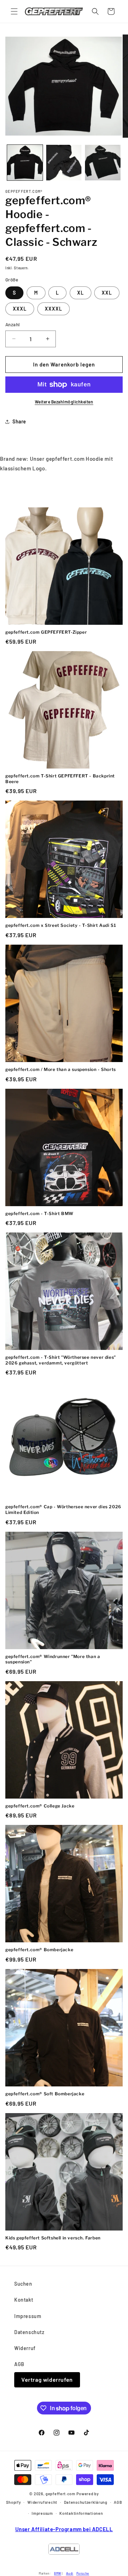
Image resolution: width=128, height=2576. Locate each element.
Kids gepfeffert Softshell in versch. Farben (53, 2238)
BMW (58, 2573)
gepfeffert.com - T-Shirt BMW (39, 1213)
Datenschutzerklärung (86, 2502)
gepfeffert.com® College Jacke (40, 1806)
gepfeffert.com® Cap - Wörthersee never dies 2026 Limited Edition (63, 1509)
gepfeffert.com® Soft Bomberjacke (45, 2094)
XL (81, 293)
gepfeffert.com (60, 2494)
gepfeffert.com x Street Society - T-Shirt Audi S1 (61, 925)
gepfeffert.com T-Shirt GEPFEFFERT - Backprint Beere (60, 779)
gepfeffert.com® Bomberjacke (39, 1950)
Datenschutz (29, 2332)
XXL (107, 293)
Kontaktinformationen (81, 2513)
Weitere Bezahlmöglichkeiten (64, 402)
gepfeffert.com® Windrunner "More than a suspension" (53, 1659)
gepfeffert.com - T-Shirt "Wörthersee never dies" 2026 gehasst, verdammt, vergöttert (61, 1360)
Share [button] (19, 421)
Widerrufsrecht (42, 2502)
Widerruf (25, 2348)
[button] (14, 11)
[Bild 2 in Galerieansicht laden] (64, 163)
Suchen (23, 2284)
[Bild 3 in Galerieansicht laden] (103, 163)
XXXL (20, 309)
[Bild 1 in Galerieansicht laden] (25, 163)
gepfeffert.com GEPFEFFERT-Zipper (46, 632)
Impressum (28, 2316)
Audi (70, 2573)
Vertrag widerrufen (47, 2379)
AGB (19, 2364)
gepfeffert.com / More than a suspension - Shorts (61, 1069)
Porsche (83, 2573)
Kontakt (24, 2300)
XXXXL (54, 309)
